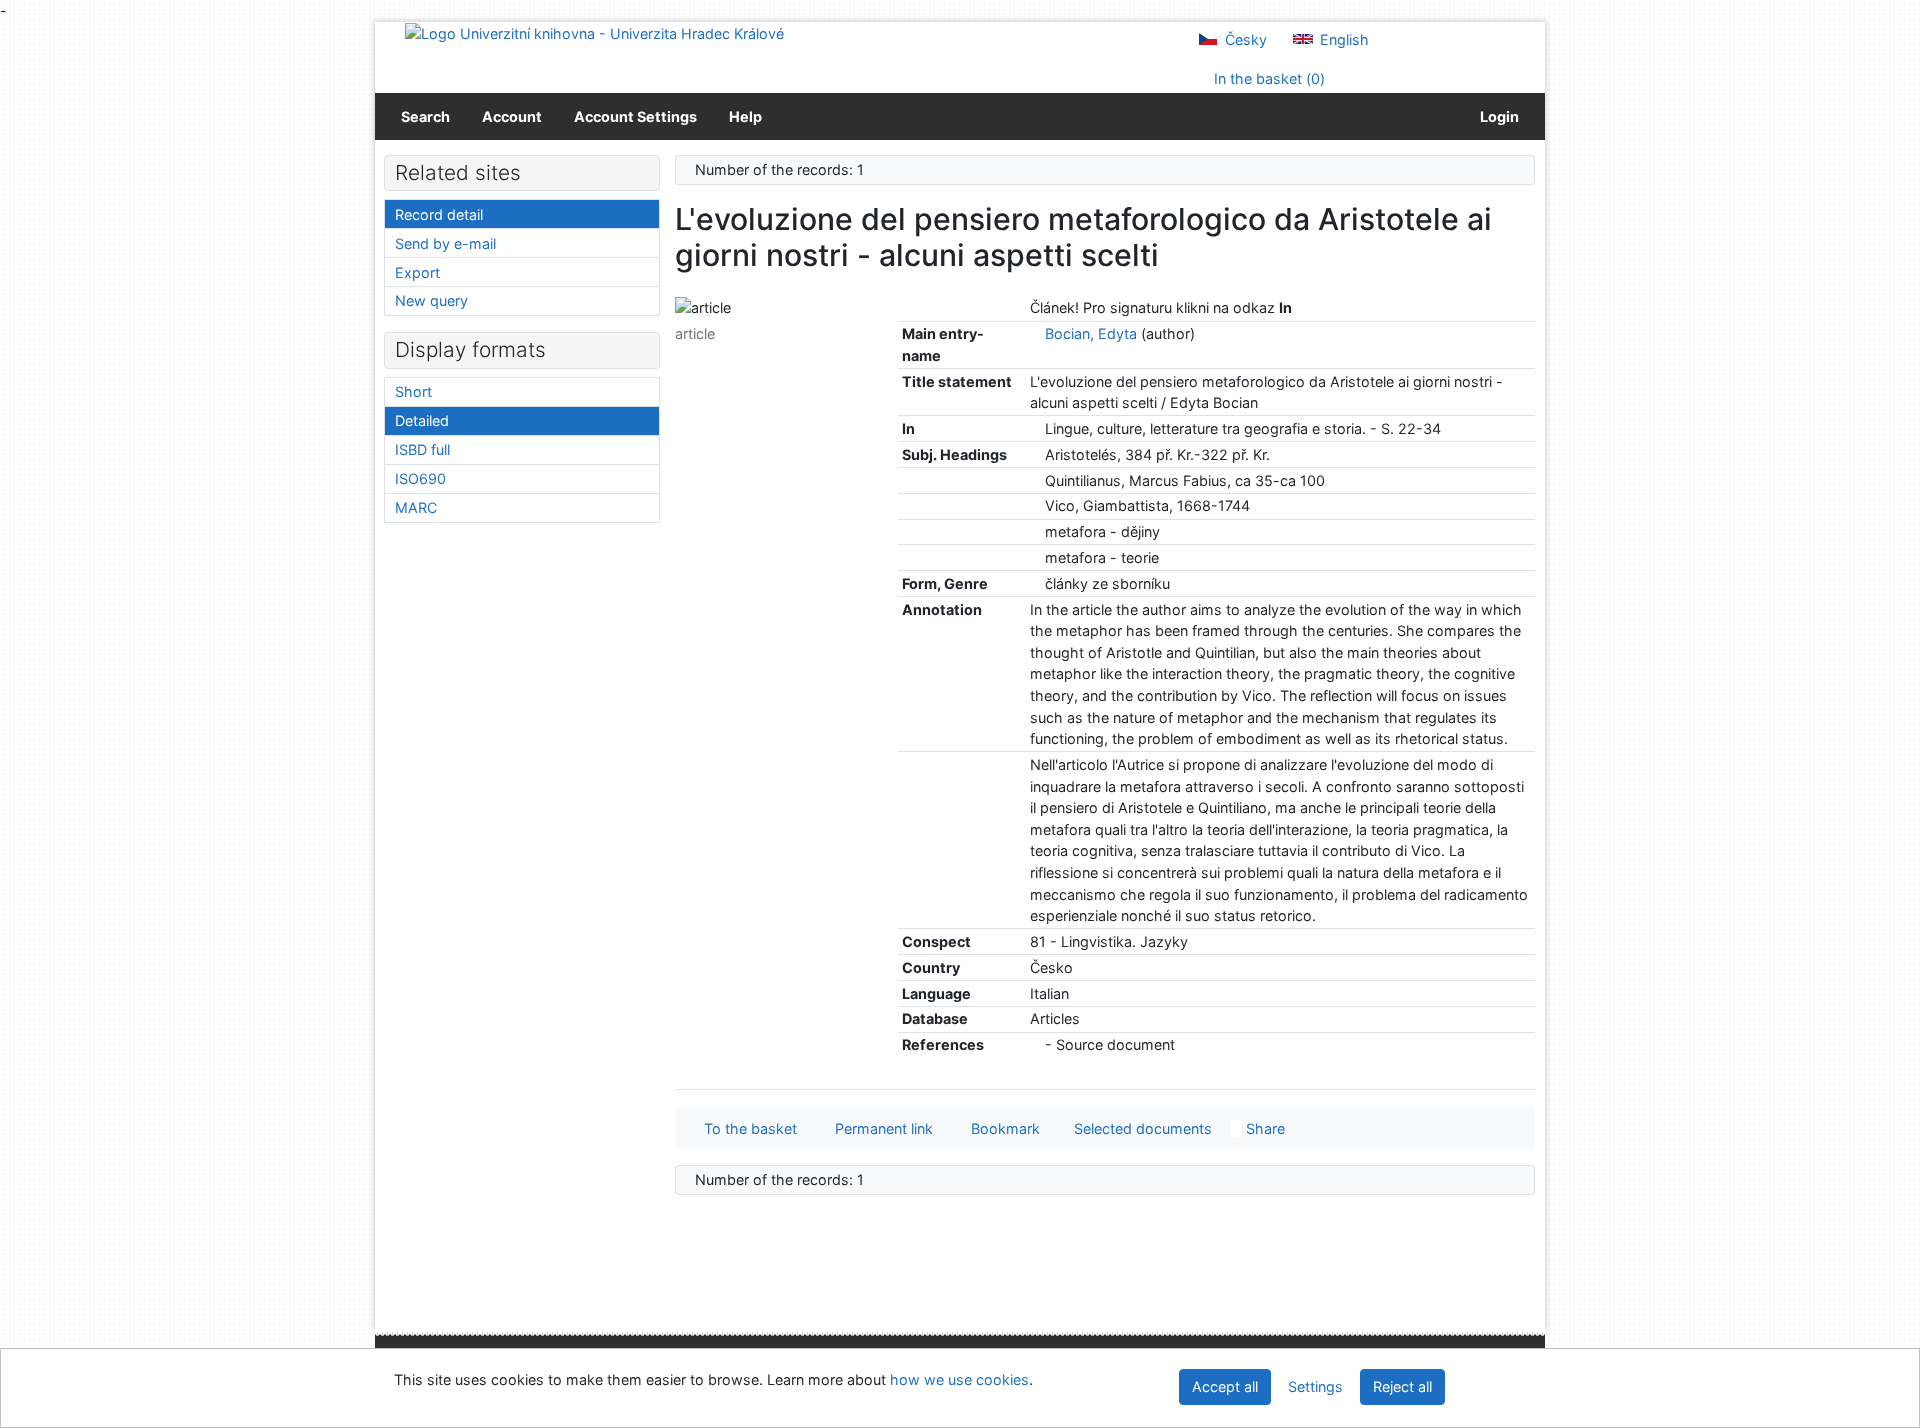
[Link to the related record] (1035, 333)
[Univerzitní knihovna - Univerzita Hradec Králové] (594, 32)
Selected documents (1141, 1128)
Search (425, 116)
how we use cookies (959, 1379)
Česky (1244, 39)
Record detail (439, 214)
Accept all (1225, 1386)
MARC (416, 507)
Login (1496, 116)
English (1342, 39)
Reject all (1402, 1386)
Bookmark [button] (1001, 1128)
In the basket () (1267, 78)
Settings (1315, 1386)
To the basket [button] (746, 1128)
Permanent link (880, 1128)
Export (417, 272)
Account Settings (635, 116)
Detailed (422, 420)
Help (745, 116)
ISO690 (420, 478)
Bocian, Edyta (1091, 333)
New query (431, 300)
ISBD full (422, 449)
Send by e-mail (445, 243)
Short (413, 391)
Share (1263, 1128)
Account (512, 116)
